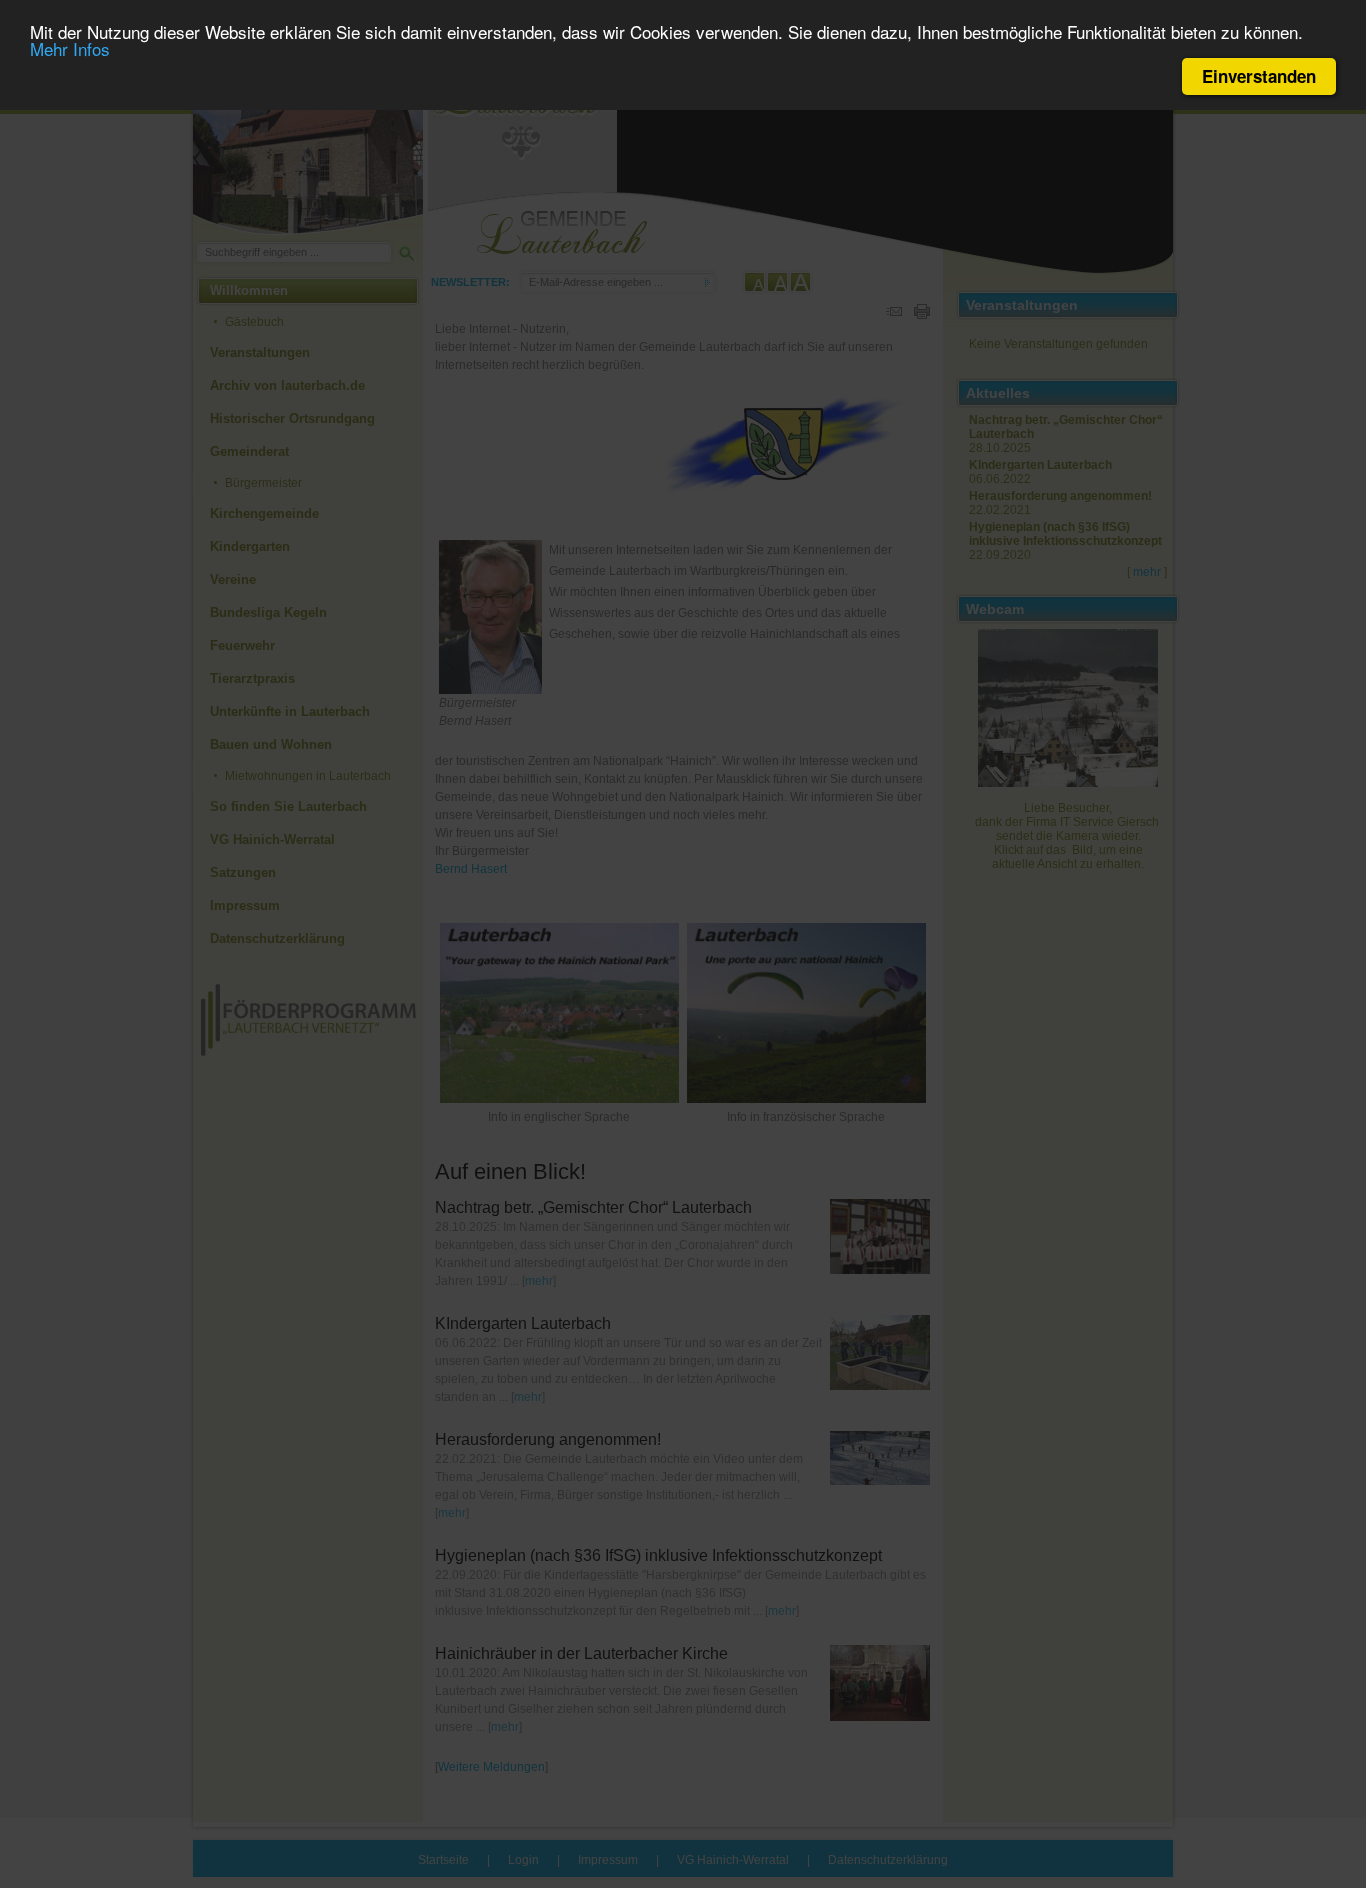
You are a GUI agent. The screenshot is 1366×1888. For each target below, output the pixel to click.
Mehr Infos (70, 49)
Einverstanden (1259, 76)
